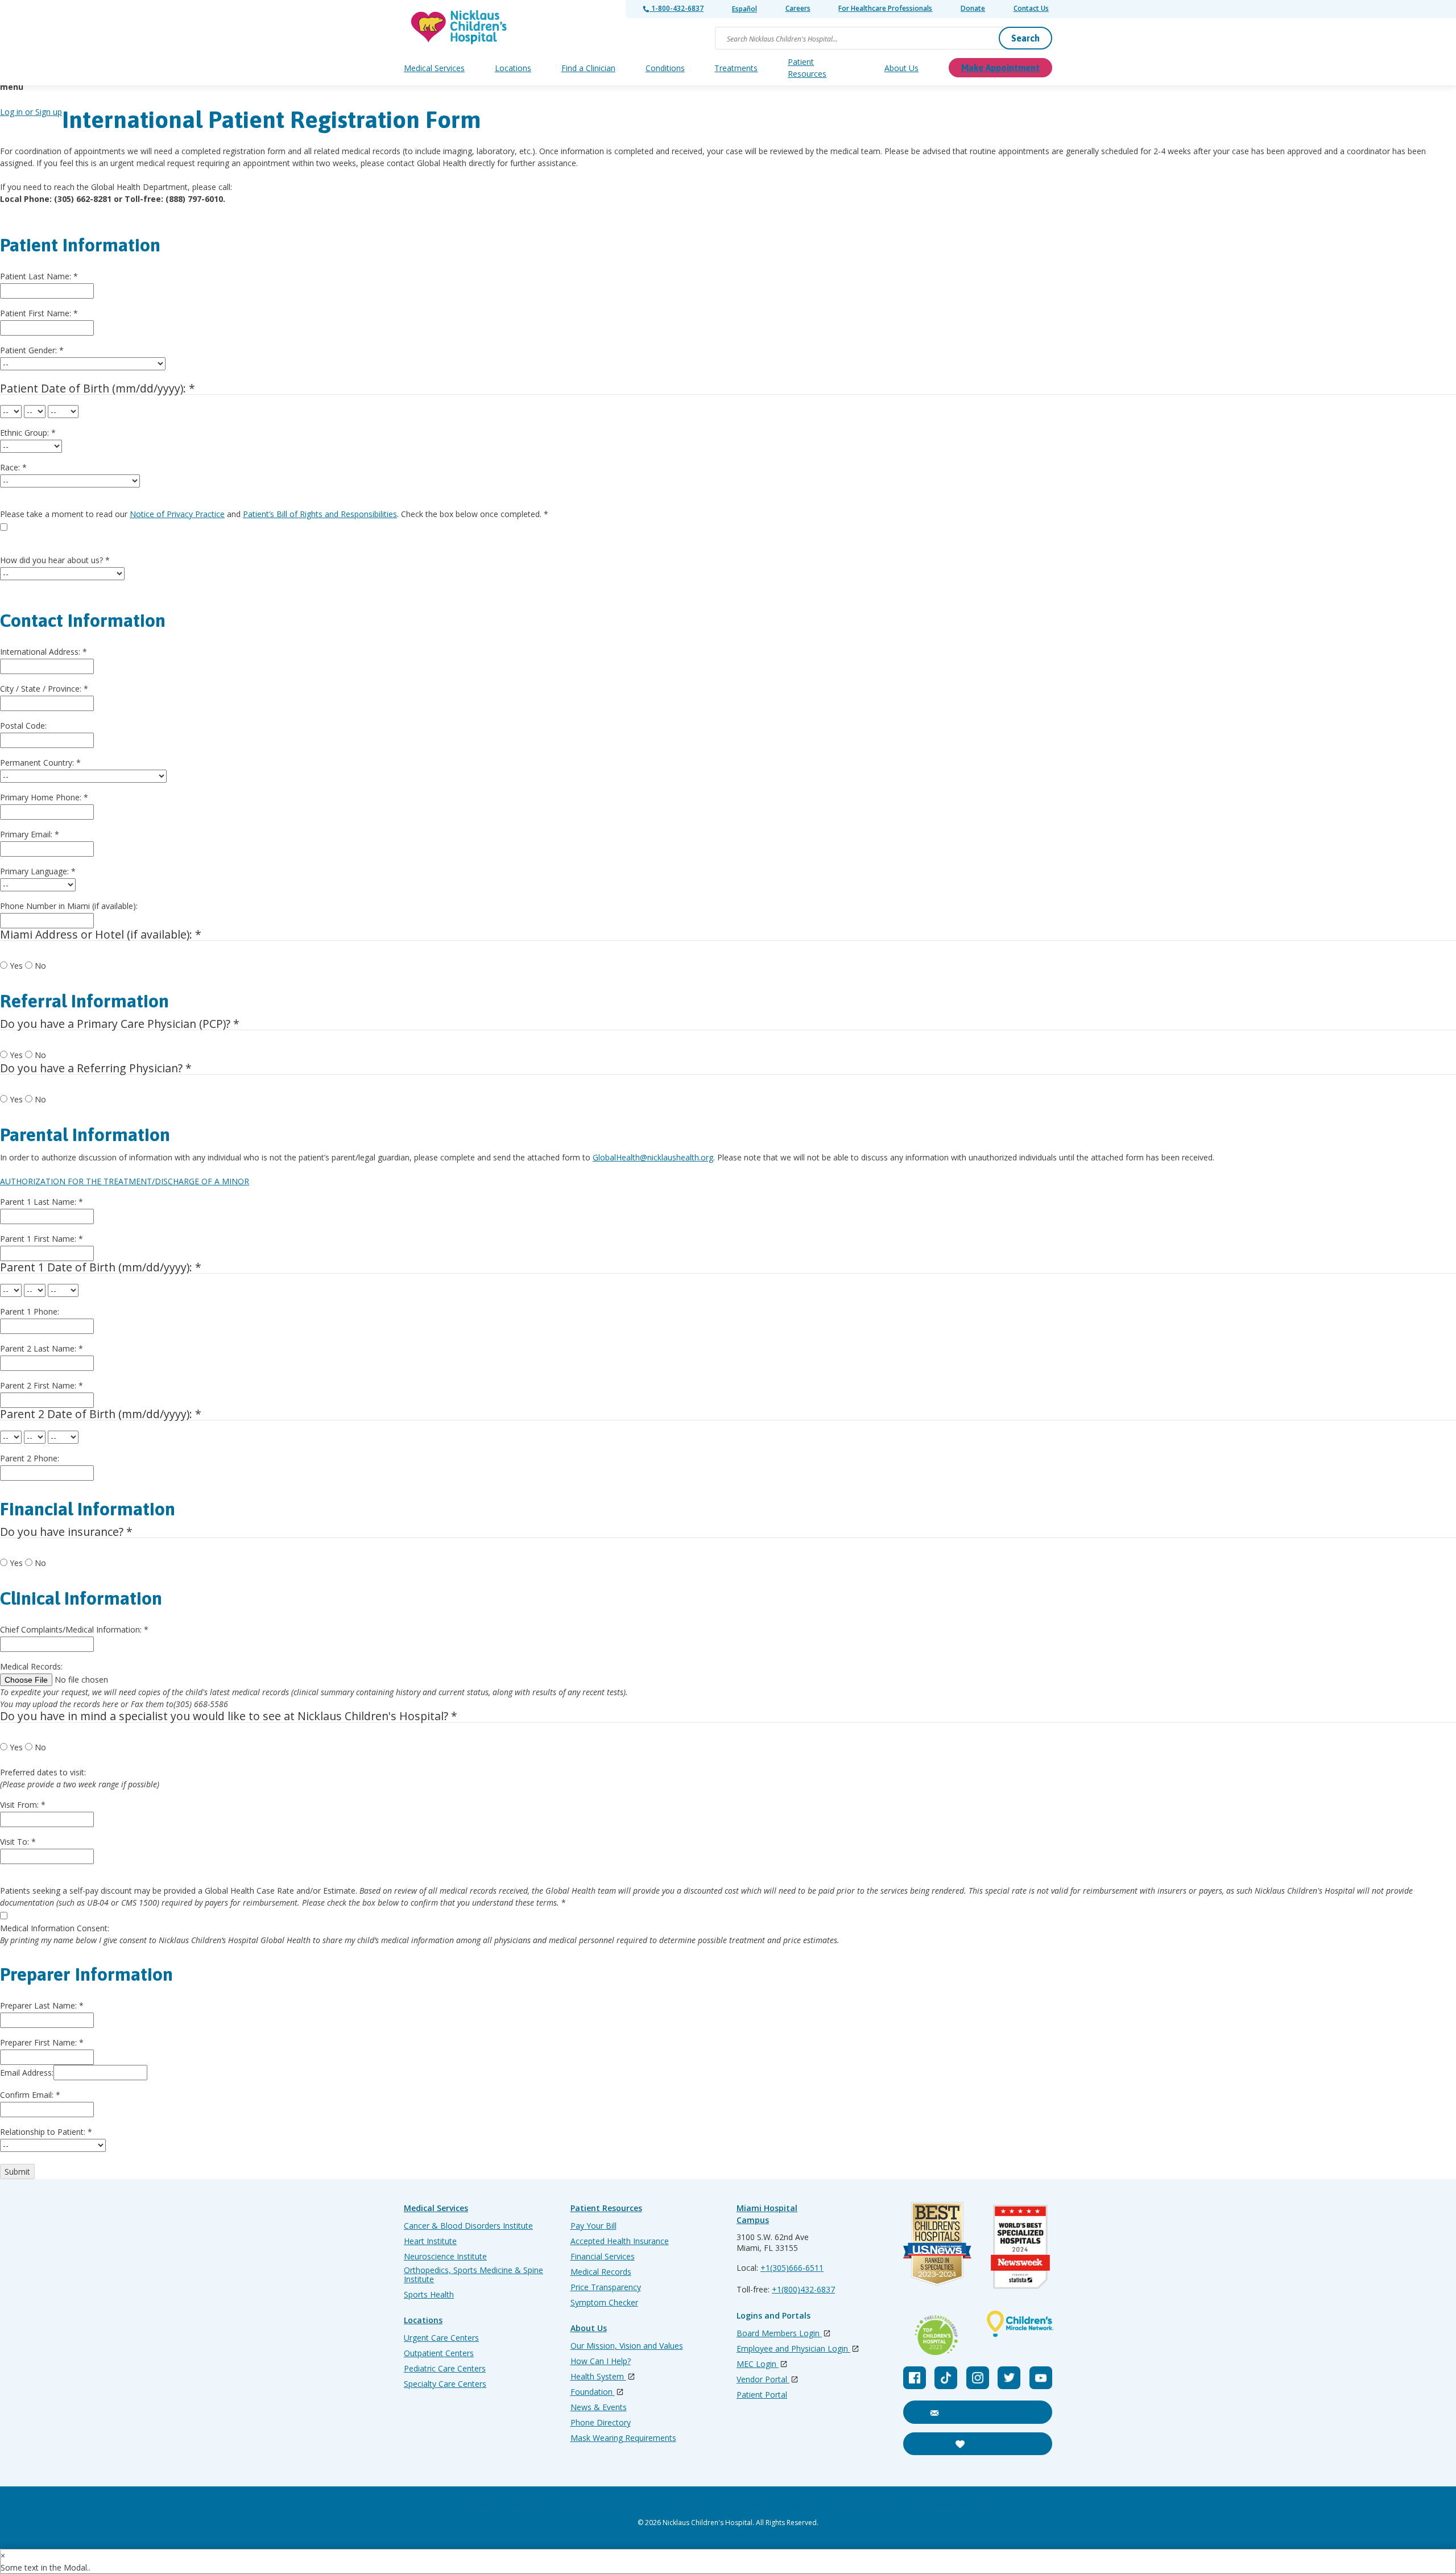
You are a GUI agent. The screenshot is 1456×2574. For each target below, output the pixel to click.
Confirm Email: (30, 2095)
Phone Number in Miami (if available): (69, 906)
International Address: (44, 652)
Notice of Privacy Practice (177, 514)
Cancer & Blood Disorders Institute (468, 2226)
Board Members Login (779, 2334)
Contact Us (1031, 8)
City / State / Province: (44, 689)
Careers (798, 8)
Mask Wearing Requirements (623, 2438)
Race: (13, 467)
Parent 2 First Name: (42, 1385)
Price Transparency (606, 2287)
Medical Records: (31, 1666)
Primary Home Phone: (44, 797)
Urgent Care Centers (441, 2338)
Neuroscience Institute (445, 2257)
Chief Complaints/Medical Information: (74, 1629)
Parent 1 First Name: (42, 1239)
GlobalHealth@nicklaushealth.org (653, 1157)
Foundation (593, 2392)
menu (12, 87)
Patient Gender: (32, 350)
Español (744, 9)
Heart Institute (430, 2241)
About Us (901, 68)
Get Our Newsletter (984, 2412)
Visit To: (18, 1842)
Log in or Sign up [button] (31, 112)
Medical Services (434, 68)
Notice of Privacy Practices (720, 2504)
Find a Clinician (588, 68)
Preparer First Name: (42, 2042)
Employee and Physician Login (793, 2349)
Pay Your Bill (593, 2226)
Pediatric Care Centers (445, 2369)
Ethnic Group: (28, 433)
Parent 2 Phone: (30, 1458)
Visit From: (23, 1805)
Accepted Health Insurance (620, 2241)
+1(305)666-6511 (792, 2268)
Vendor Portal (763, 2380)
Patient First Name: (39, 313)
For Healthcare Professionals (885, 8)
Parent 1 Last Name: (42, 1202)
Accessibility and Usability (606, 2504)
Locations (513, 68)
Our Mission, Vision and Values (627, 2346)
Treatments (736, 68)
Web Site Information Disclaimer (843, 2504)
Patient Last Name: (39, 276)
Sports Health (429, 2295)
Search (1025, 38)
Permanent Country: (40, 763)
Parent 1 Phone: (30, 1311)
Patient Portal (762, 2395)
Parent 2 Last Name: (42, 1348)
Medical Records (601, 2272)
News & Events (599, 2407)
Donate (973, 8)
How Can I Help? (601, 2361)
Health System (598, 2377)
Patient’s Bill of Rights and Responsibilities (320, 514)
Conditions (665, 68)
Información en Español (498, 2504)
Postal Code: (23, 726)
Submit (17, 2172)
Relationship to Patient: (46, 2132)
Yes (16, 966)
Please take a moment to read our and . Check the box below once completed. (274, 514)
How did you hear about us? (55, 560)
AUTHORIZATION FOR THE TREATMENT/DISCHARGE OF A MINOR (125, 1181)
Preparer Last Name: (42, 2005)
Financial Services (603, 2257)
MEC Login (758, 2364)
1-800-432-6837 (677, 8)
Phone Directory (601, 2423)
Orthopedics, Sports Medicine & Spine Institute (473, 2275)
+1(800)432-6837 (803, 2289)
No (40, 966)
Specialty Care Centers (445, 2384)
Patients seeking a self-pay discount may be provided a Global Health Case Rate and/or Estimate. (706, 1897)
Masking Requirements (961, 2504)
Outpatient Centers (439, 2353)
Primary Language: (38, 871)
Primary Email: (30, 834)
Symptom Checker (604, 2303)
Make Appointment (1000, 68)
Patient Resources (807, 68)
